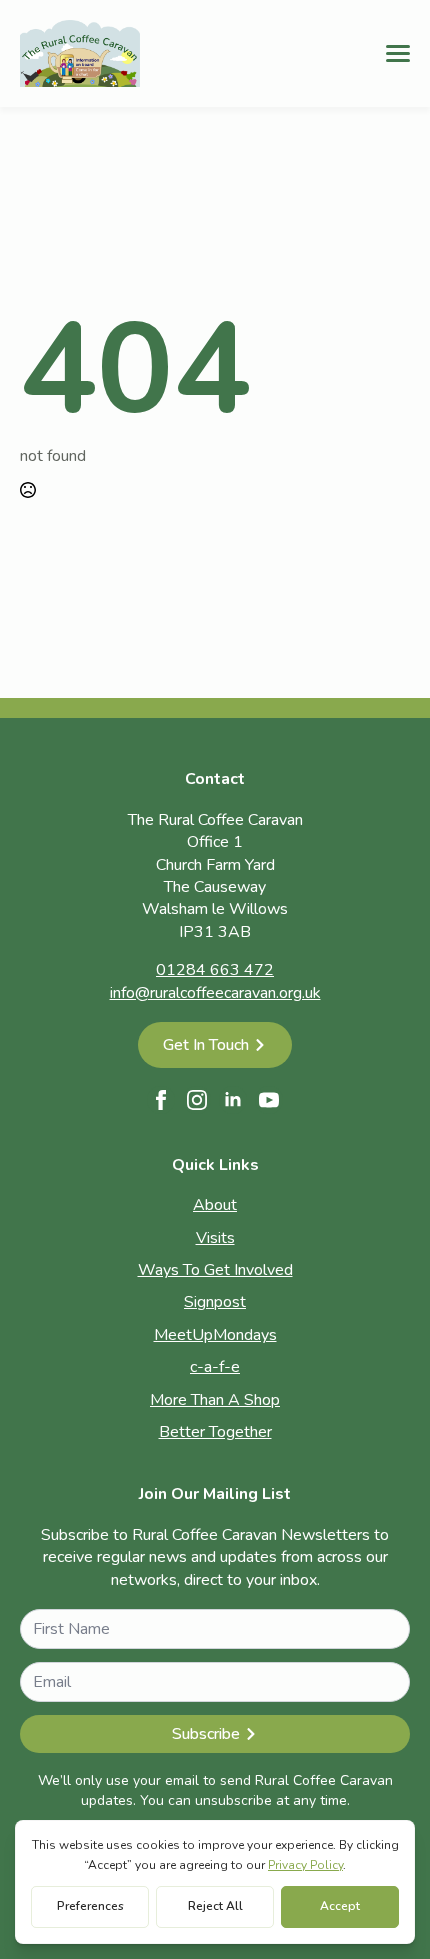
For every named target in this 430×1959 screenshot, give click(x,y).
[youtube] (269, 1100)
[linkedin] (233, 1100)
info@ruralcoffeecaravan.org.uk (215, 993)
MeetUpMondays (215, 1335)
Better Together (215, 1432)
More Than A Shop (215, 1400)
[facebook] (161, 1100)
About (215, 1205)
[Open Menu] (398, 53)
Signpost (215, 1302)
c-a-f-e (215, 1367)
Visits (215, 1238)
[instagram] (197, 1100)
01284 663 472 (215, 970)
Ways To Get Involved (215, 1270)
